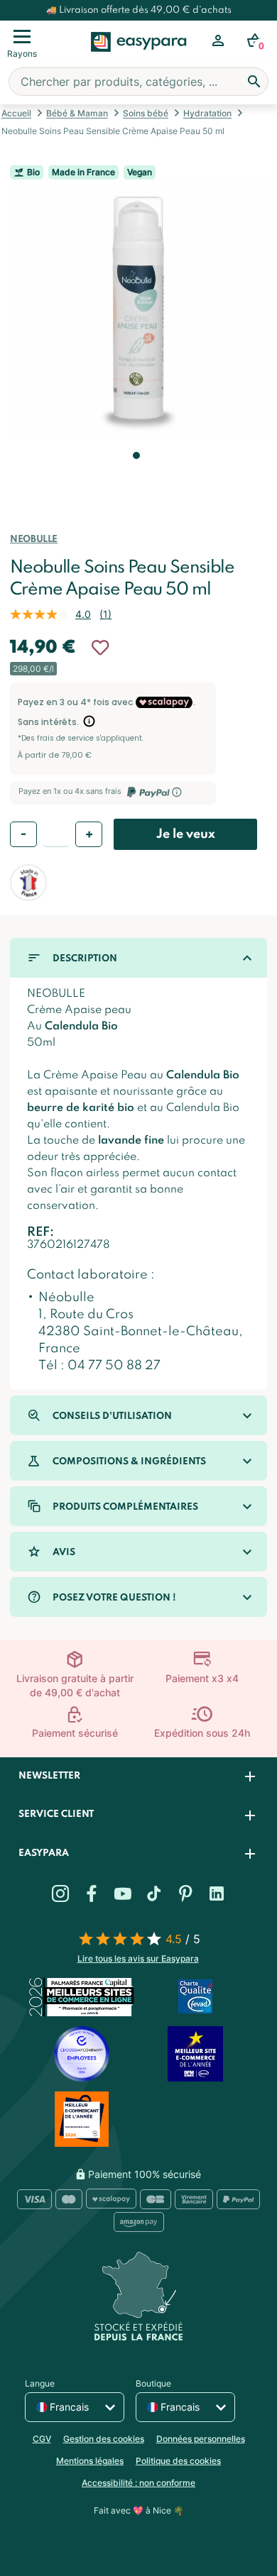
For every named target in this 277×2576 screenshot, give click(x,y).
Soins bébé (146, 113)
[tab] (138, 1777)
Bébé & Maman (77, 113)
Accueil (16, 113)
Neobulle (34, 540)
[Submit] (254, 82)
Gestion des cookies (104, 2439)
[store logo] (139, 57)
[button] (135, 475)
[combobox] (138, 82)
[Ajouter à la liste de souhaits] (100, 648)
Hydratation (207, 113)
